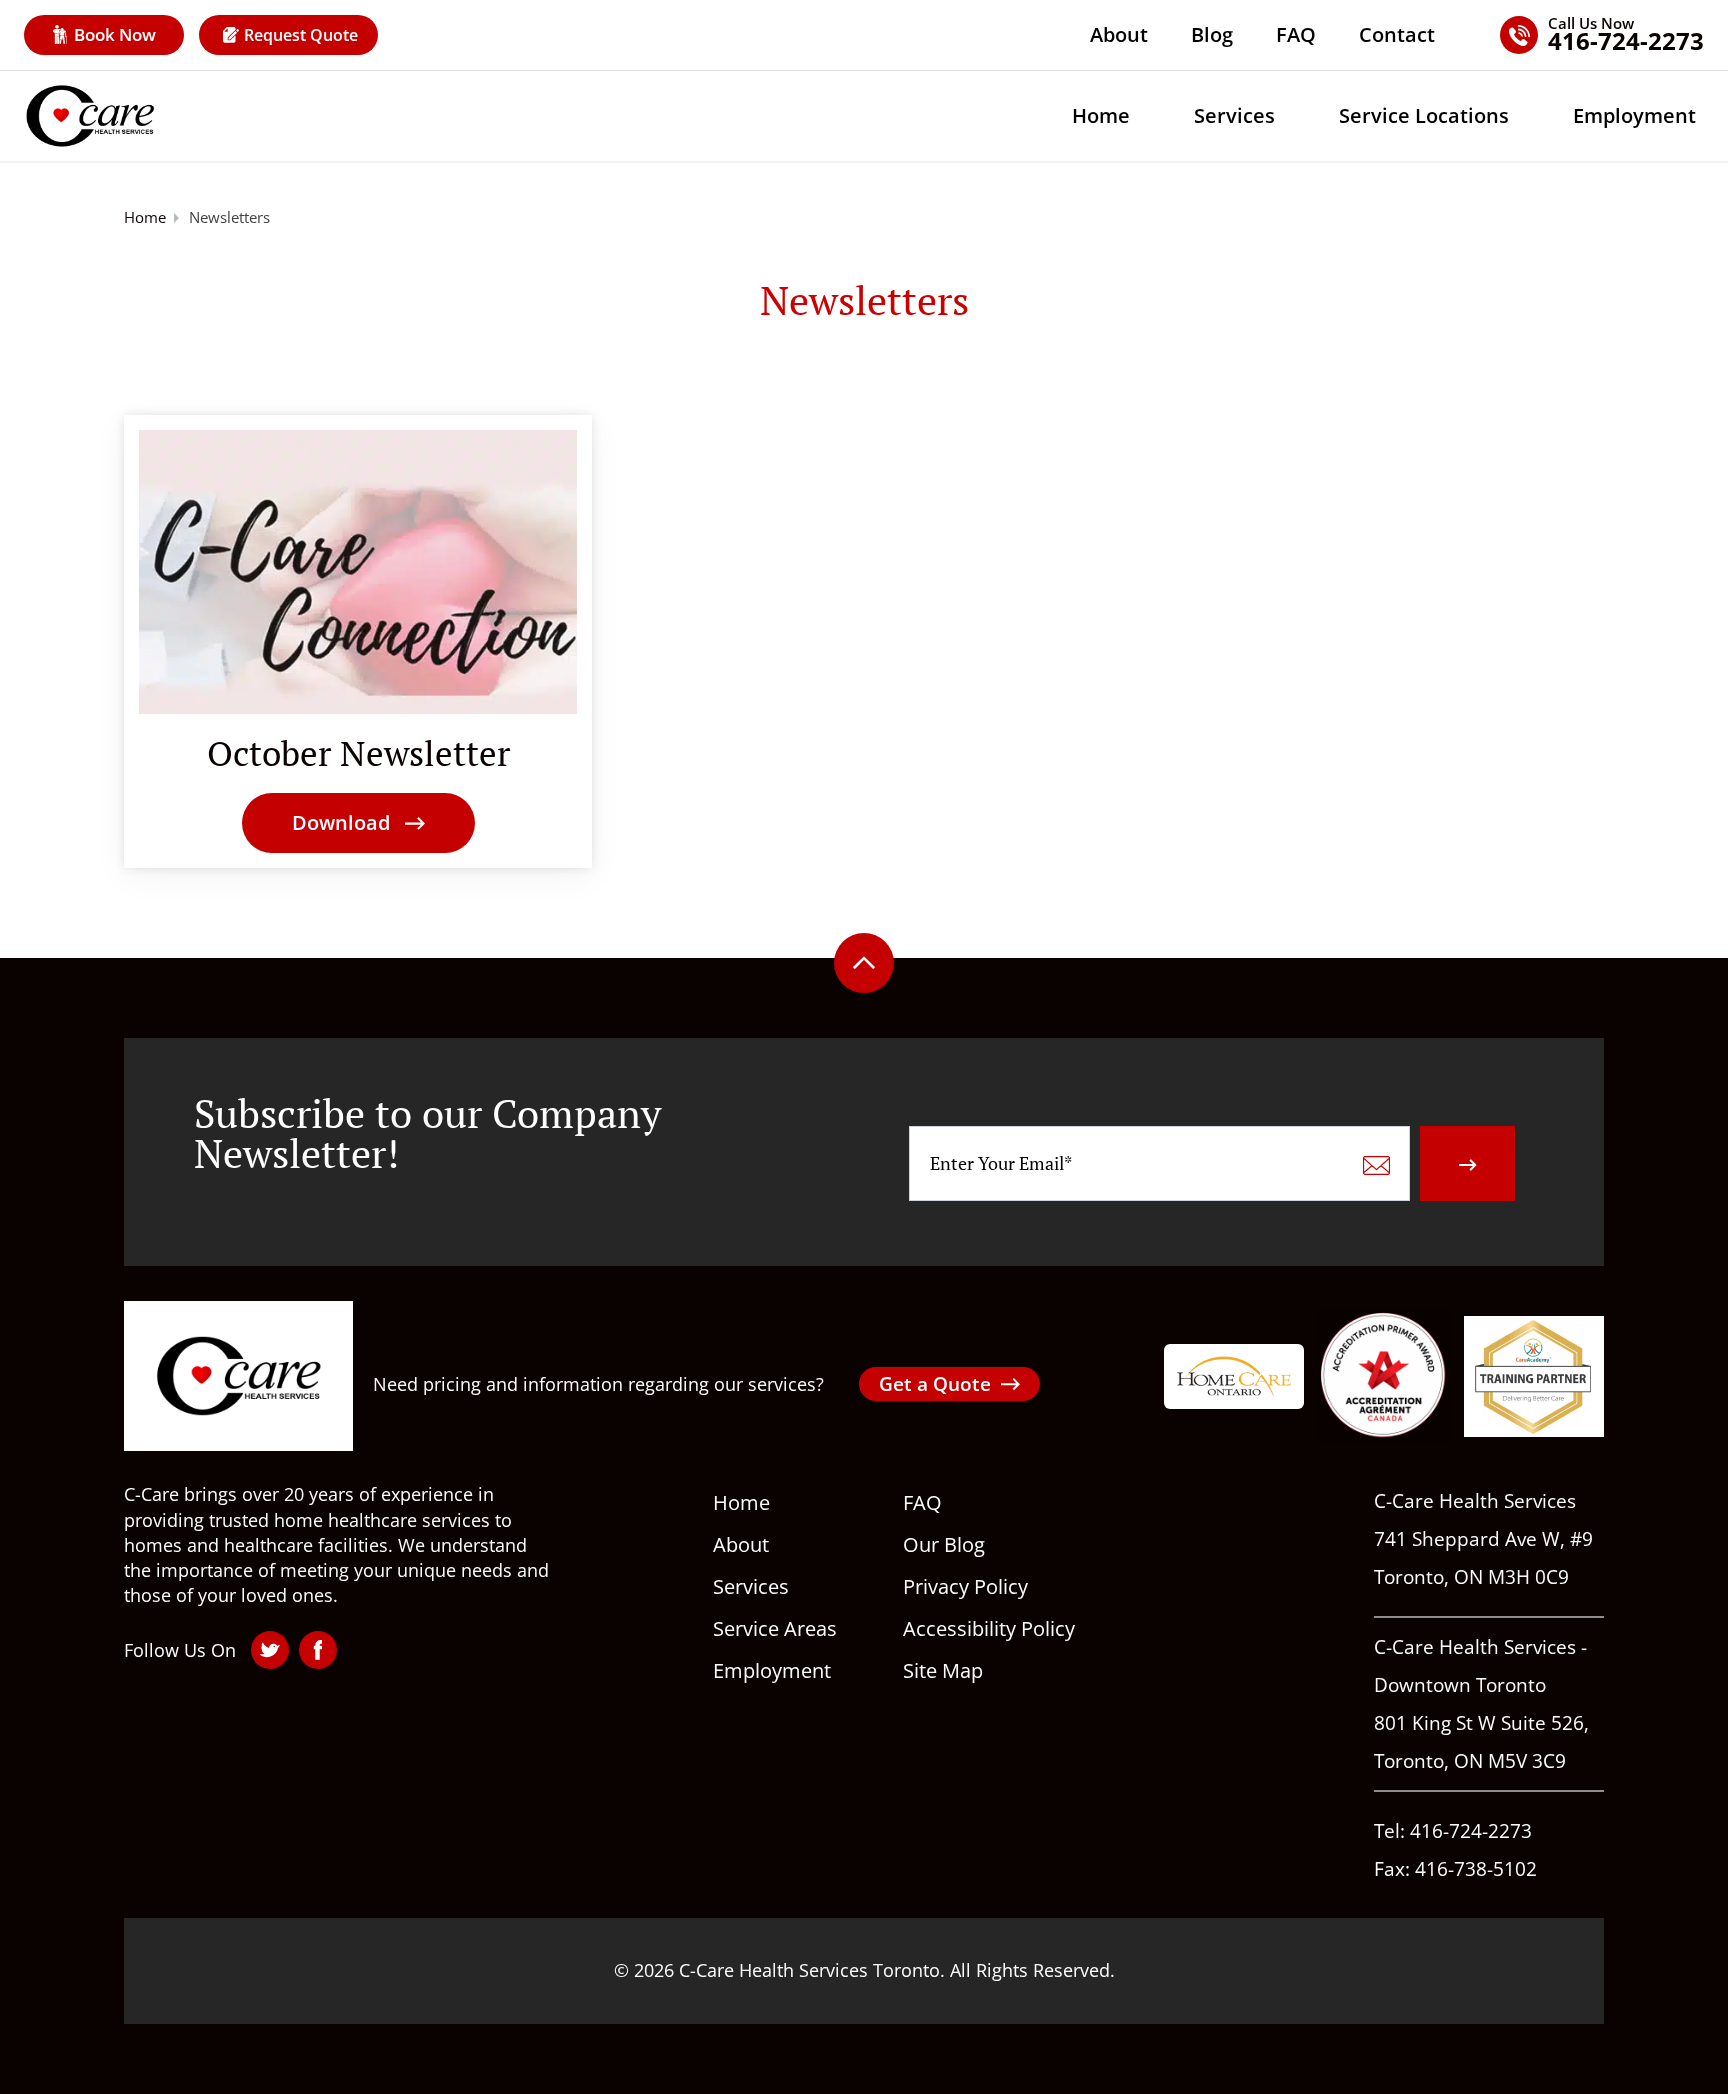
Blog (1212, 34)
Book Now (115, 34)
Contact (1397, 34)
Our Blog (944, 1544)
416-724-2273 (1471, 1831)
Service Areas (775, 1628)
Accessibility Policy (989, 1628)
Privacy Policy (965, 1586)
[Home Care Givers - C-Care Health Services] (90, 116)
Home (1101, 115)
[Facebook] (318, 1650)
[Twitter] (270, 1650)
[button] (358, 823)
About (1119, 34)
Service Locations (1424, 115)
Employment (1634, 115)
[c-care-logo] (238, 1376)
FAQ (1296, 34)
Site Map (943, 1670)
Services (1234, 115)
